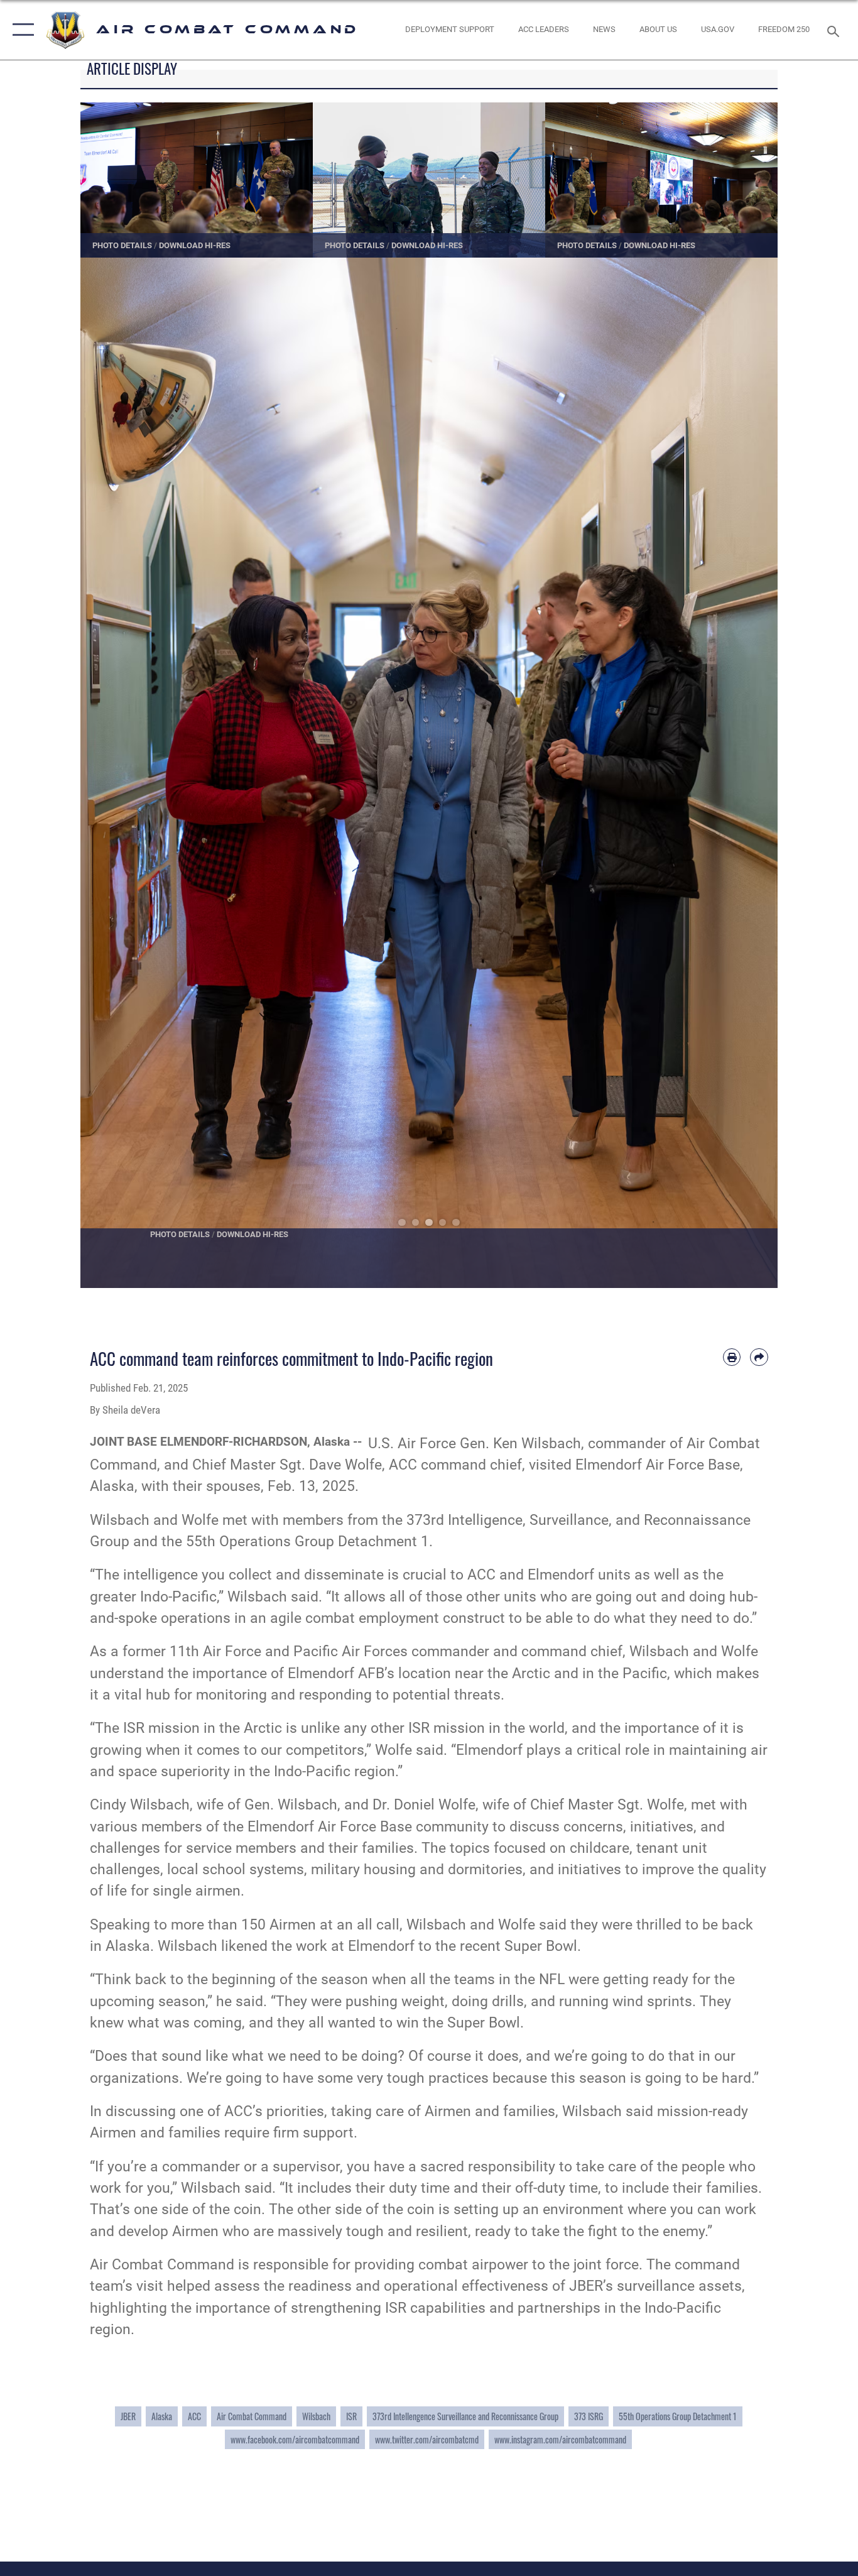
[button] (20, 30)
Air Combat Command (252, 2416)
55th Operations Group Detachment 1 (678, 2416)
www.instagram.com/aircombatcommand (560, 2439)
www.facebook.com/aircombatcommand (295, 2439)
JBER (128, 2416)
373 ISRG (589, 2416)
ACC (194, 2416)
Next (743, 773)
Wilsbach (316, 2416)
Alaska (162, 2416)
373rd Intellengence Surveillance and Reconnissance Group (465, 2416)
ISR (351, 2416)
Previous (115, 773)
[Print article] (732, 1357)
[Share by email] (759, 1357)
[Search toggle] (835, 30)
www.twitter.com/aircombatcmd (427, 2439)
